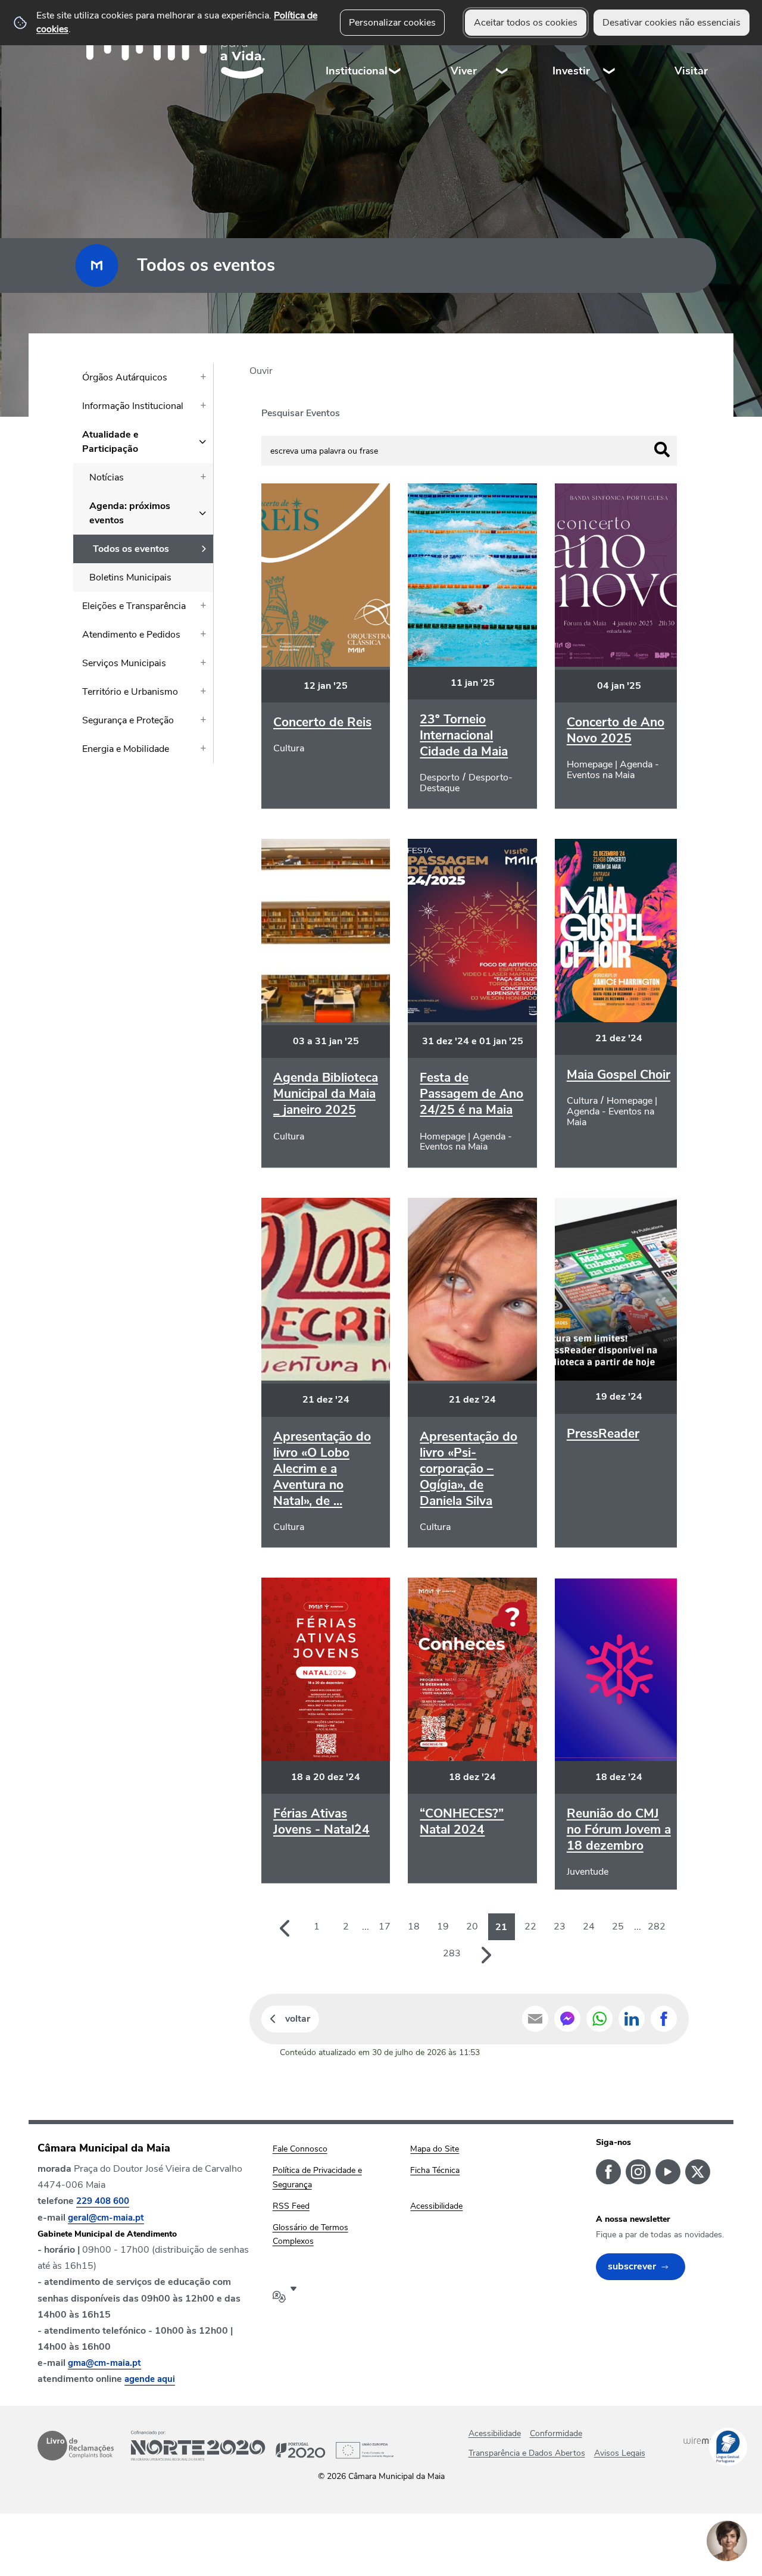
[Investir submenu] (610, 47)
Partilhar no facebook (664, 2019)
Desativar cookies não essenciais (672, 23)
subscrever (632, 2266)
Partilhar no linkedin (632, 2019)
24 (589, 1926)
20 (472, 1926)
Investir (571, 71)
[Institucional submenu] (395, 47)
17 (385, 1926)
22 (530, 1926)
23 (560, 1926)
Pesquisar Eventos (301, 413)
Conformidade (556, 2433)
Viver (464, 71)
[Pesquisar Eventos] (662, 449)
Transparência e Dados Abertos (527, 2453)
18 (414, 1926)
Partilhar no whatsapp (599, 2019)
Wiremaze (704, 2440)
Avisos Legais (620, 2453)
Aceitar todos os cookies (526, 23)
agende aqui (150, 2379)
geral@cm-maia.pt (106, 2218)
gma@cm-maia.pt (104, 2363)
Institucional (357, 71)
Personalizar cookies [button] (392, 23)
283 (452, 1953)
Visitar (691, 71)
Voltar (298, 2019)
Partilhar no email (535, 2019)
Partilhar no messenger (567, 2019)
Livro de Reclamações (76, 2446)
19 (443, 1926)
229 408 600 (103, 2201)
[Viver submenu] (502, 47)
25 (618, 1926)
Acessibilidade (495, 2433)
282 (657, 1926)
